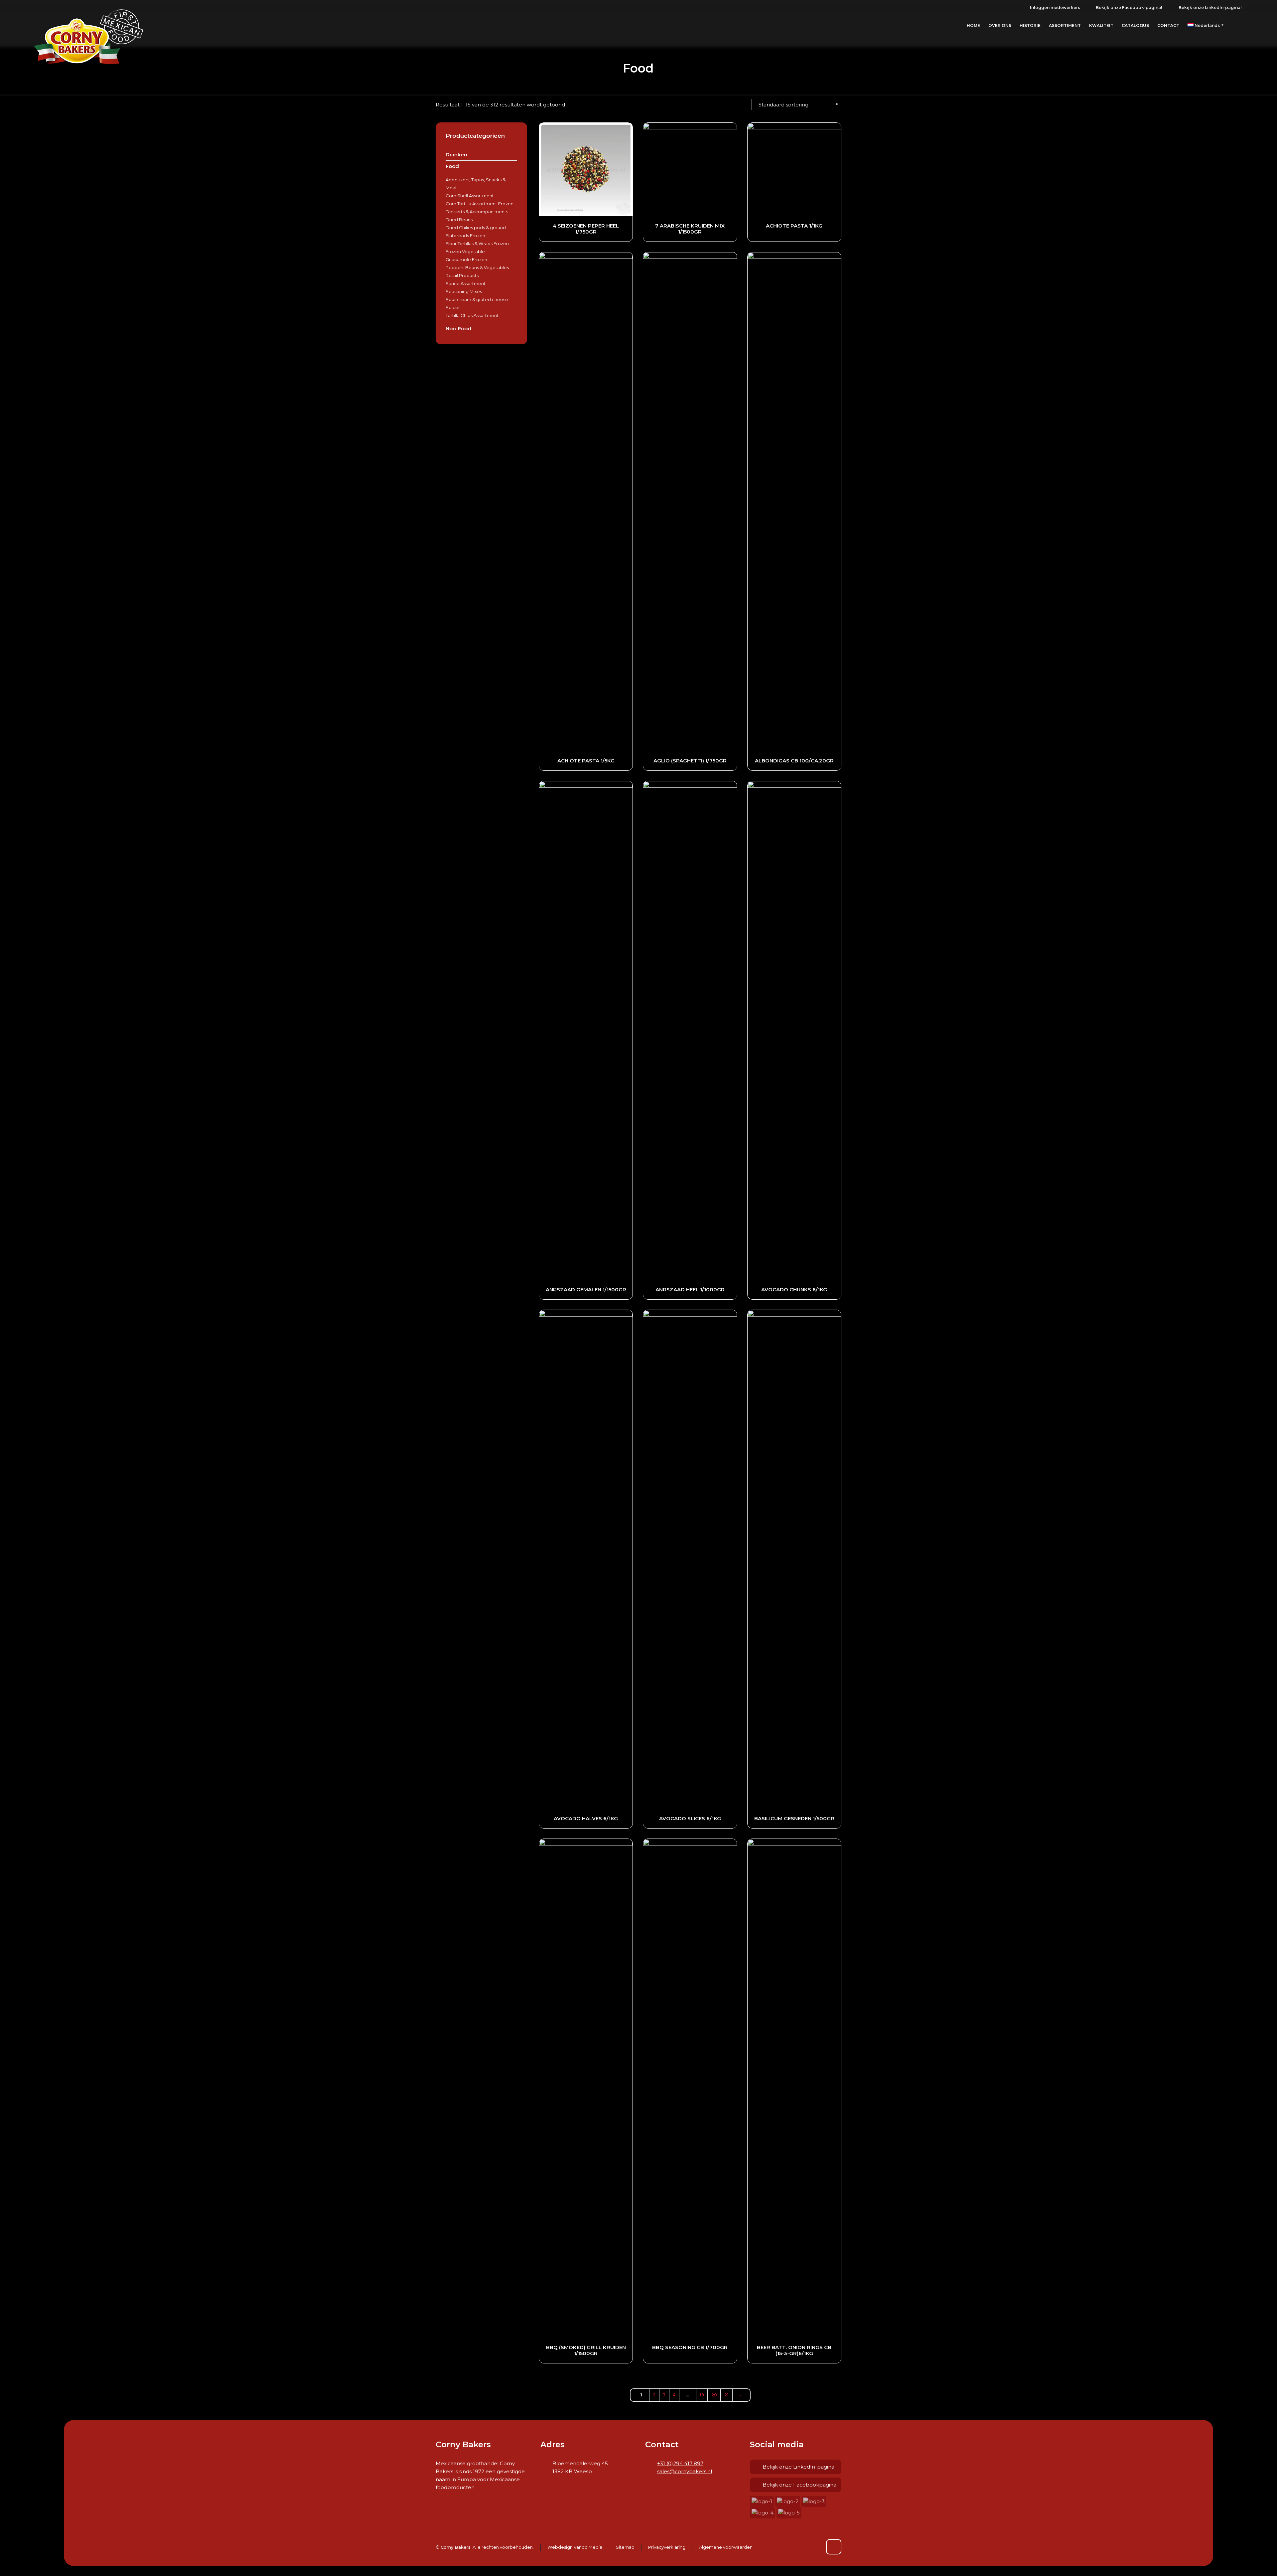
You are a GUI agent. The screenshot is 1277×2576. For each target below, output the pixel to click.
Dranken (456, 155)
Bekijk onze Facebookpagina (799, 2485)
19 (702, 2395)
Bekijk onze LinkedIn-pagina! (1210, 7)
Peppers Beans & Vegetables (477, 267)
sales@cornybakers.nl (685, 2471)
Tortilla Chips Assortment (472, 315)
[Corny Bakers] (89, 26)
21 (726, 2395)
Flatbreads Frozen (465, 236)
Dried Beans (459, 220)
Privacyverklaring (667, 2547)
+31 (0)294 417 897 (680, 2463)
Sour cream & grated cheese (477, 299)
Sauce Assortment (466, 283)
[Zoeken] (1240, 26)
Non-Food (458, 328)
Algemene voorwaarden (726, 2547)
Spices (453, 307)
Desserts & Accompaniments (477, 212)
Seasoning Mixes (464, 291)
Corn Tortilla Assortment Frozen (480, 204)
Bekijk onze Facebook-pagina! (1129, 7)
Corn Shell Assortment (470, 196)
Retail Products (462, 275)
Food (452, 166)
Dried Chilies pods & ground (476, 228)
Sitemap (625, 2547)
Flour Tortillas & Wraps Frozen (477, 243)
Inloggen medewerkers (1055, 7)
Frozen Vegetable (465, 251)
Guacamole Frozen (466, 259)
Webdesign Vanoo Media (575, 2547)
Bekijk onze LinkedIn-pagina (798, 2467)
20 (714, 2395)
